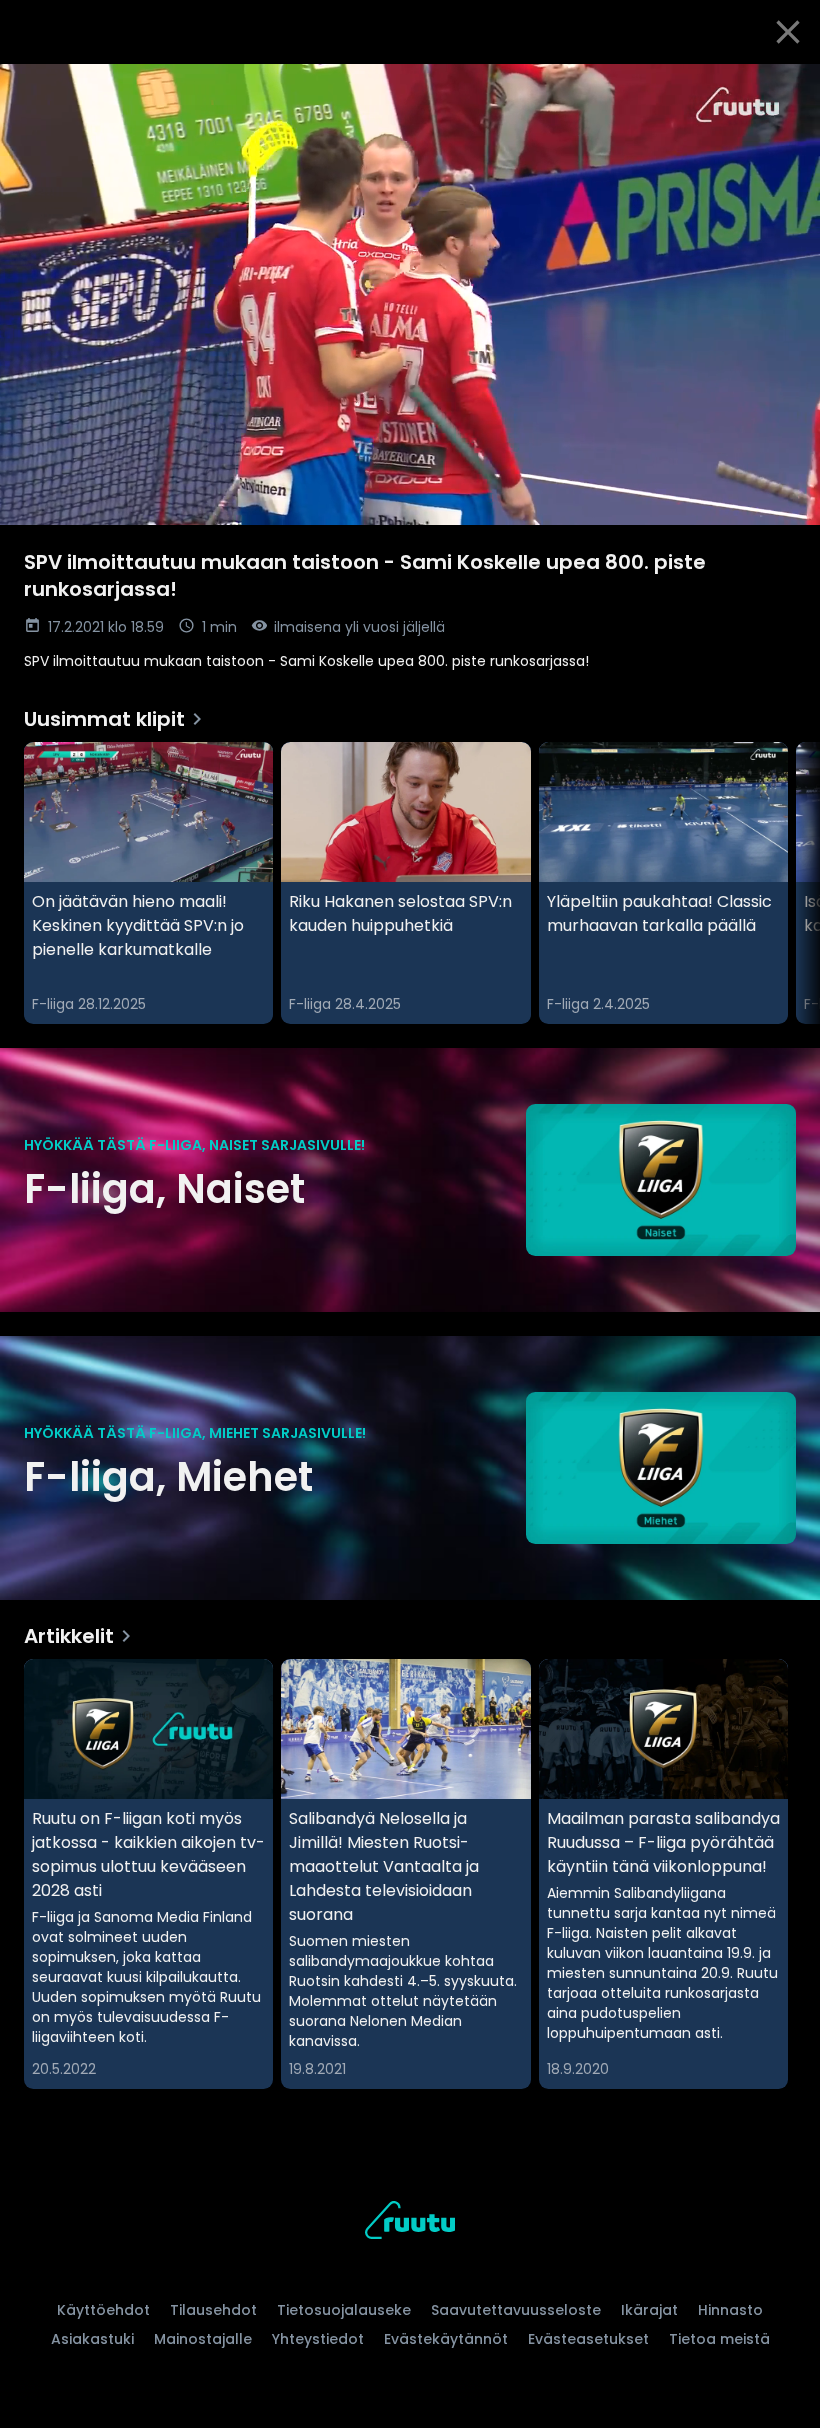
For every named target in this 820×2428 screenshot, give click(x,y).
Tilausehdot (213, 2310)
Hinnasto (730, 2310)
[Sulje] (788, 32)
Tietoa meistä (719, 2339)
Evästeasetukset (588, 2339)
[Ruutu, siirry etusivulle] (410, 2223)
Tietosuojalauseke (344, 2310)
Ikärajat (649, 2310)
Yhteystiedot (318, 2339)
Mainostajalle (203, 2339)
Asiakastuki (92, 2339)
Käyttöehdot (103, 2310)
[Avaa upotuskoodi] (782, 87)
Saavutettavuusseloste (516, 2310)
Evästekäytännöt (446, 2339)
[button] (410, 294)
